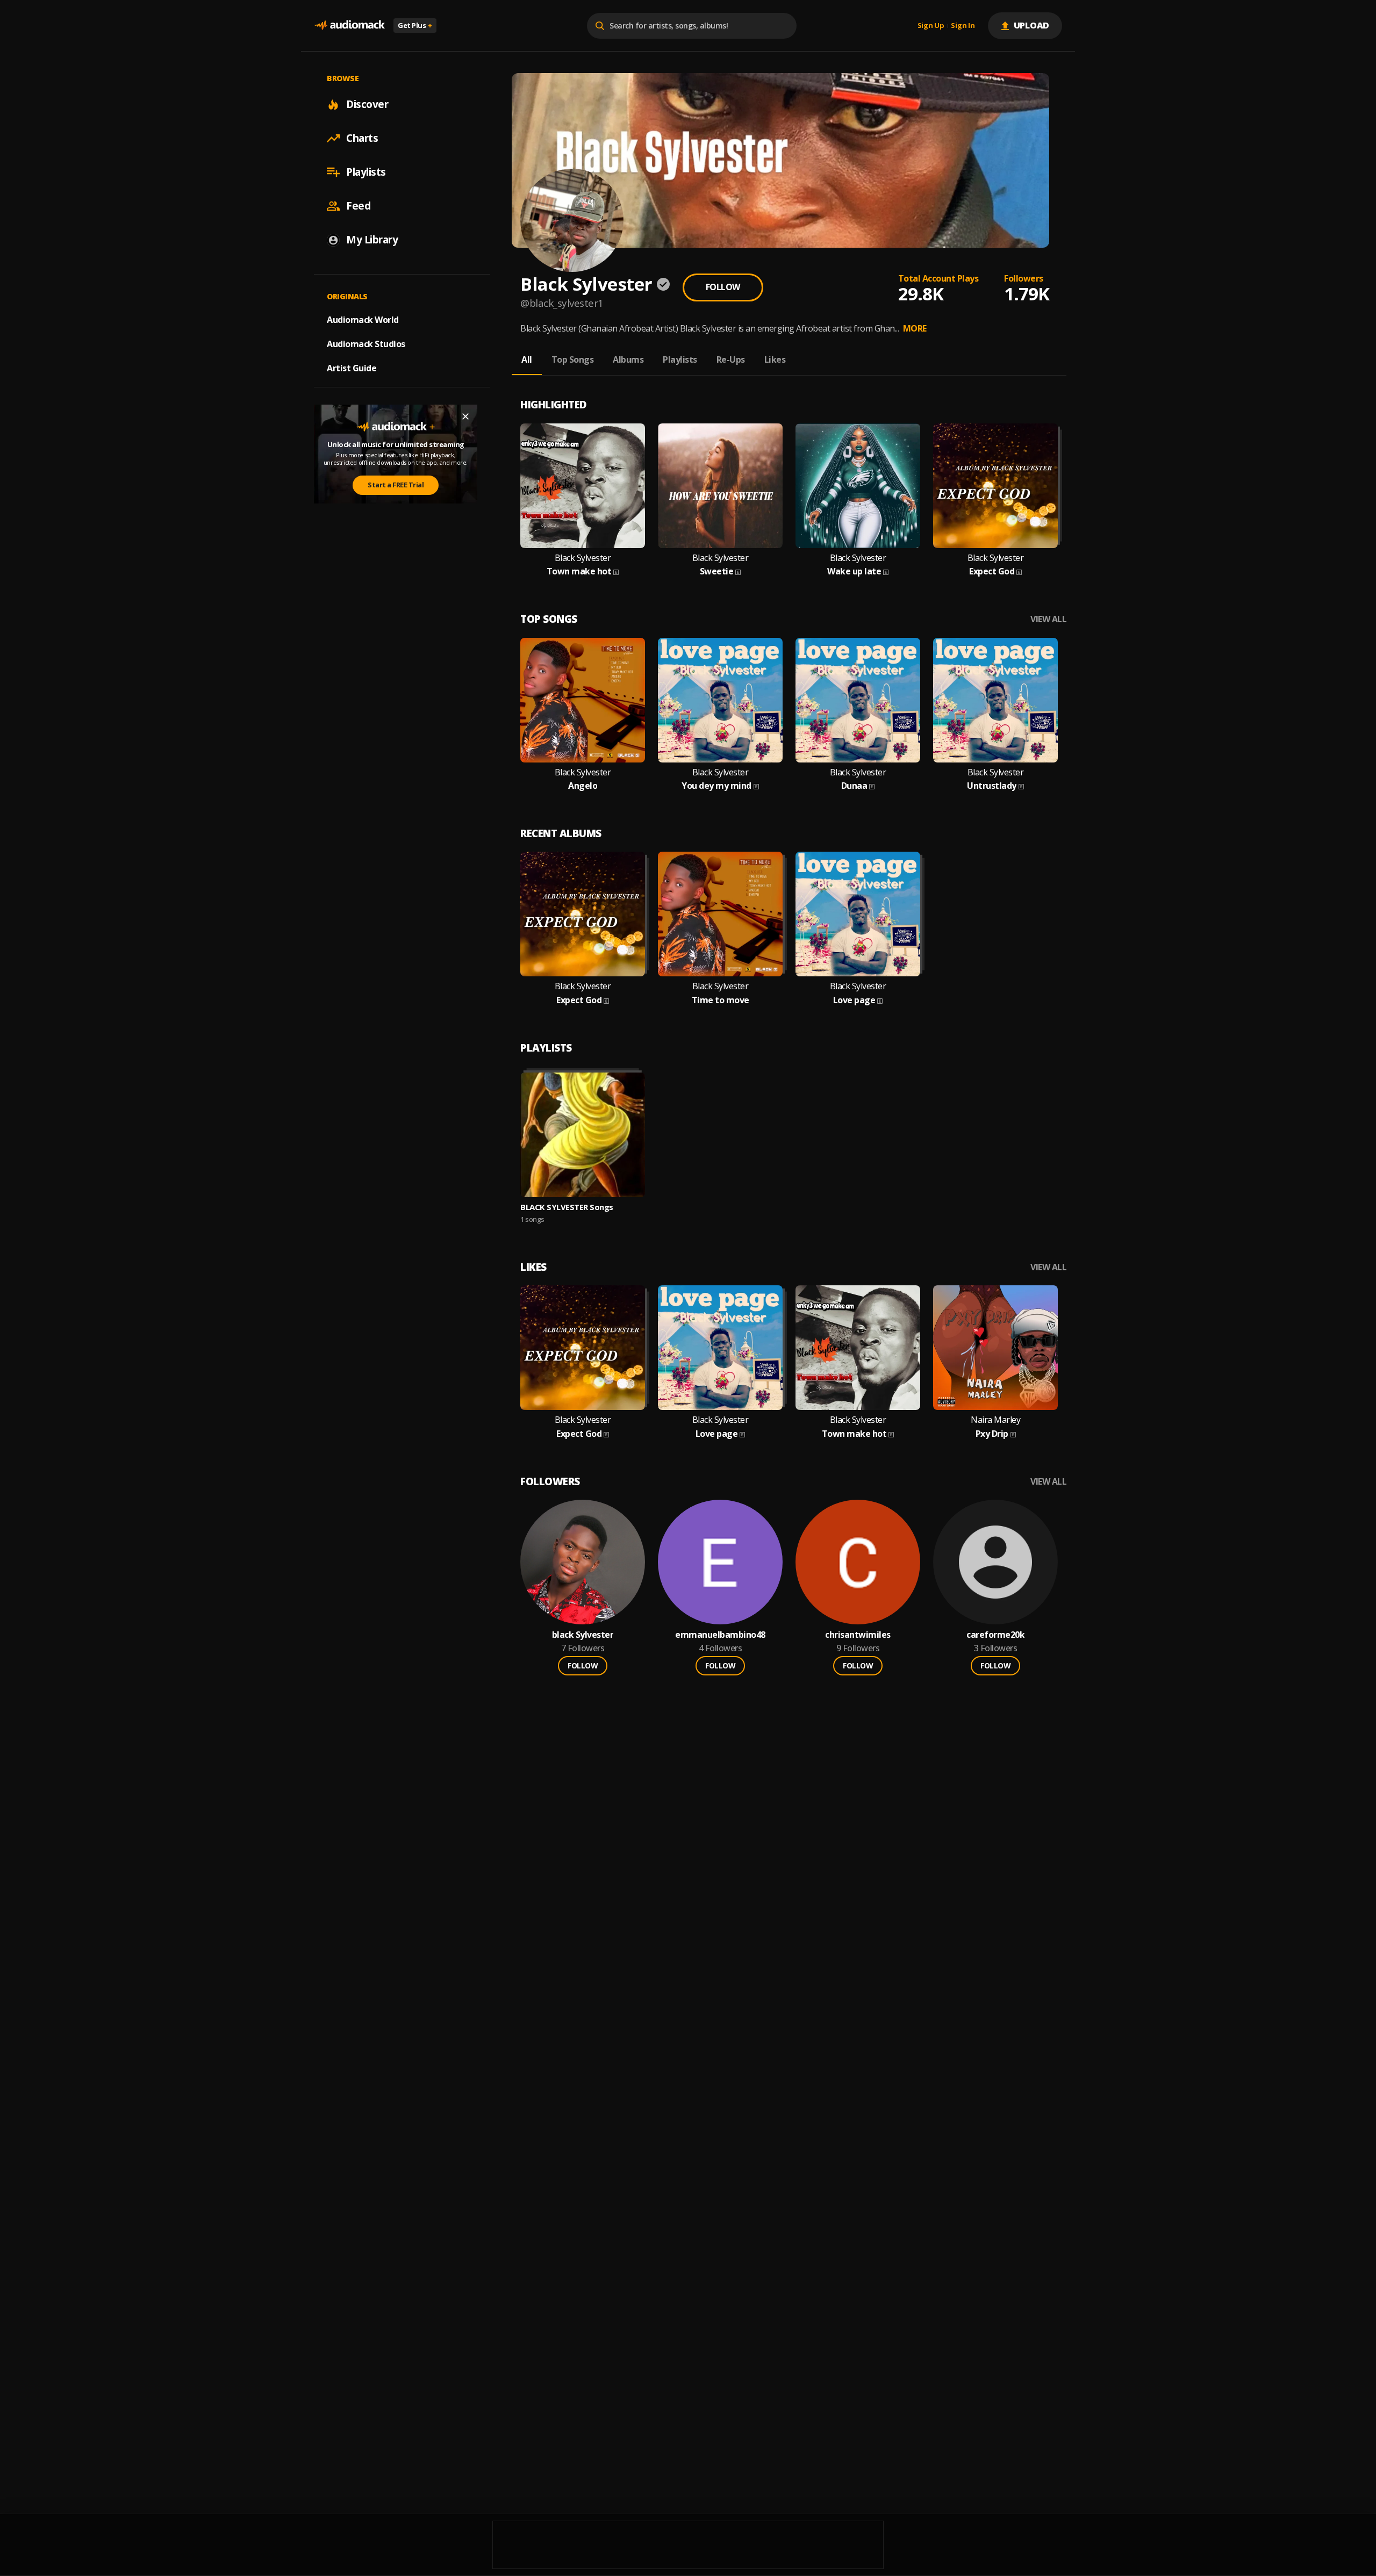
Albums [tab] (628, 359)
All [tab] (527, 359)
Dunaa (854, 786)
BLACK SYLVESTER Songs (567, 1207)
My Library (372, 240)
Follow (723, 287)
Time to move (721, 1000)
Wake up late (854, 571)
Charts (362, 138)
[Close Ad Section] (465, 416)
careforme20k (995, 1635)
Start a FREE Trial (396, 485)
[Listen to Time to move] (720, 914)
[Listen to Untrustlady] (995, 700)
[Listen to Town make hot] (583, 486)
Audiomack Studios (366, 344)
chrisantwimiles (858, 1635)
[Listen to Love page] (858, 914)
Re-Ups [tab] (731, 359)
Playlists (366, 172)
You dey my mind (716, 786)
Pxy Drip (992, 1434)
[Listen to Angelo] (583, 700)
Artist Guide (352, 368)
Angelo (583, 786)
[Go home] (349, 26)
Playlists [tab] (680, 359)
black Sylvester (583, 1635)
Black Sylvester (583, 558)
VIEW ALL (1048, 619)
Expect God (992, 571)
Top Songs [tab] (573, 359)
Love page (854, 1000)
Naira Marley (995, 1420)
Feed (358, 206)
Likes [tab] (775, 359)
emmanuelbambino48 (720, 1635)
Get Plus (415, 25)
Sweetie (717, 571)
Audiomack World (363, 320)
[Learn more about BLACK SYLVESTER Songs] (583, 1135)
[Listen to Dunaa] (858, 700)
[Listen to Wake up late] (858, 486)
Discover (367, 104)
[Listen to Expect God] (995, 486)
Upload (1032, 25)
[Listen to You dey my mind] (720, 700)
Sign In (963, 26)
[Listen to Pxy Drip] (995, 1348)
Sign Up (931, 26)
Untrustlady (992, 786)
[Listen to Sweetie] (720, 486)
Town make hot (579, 571)
